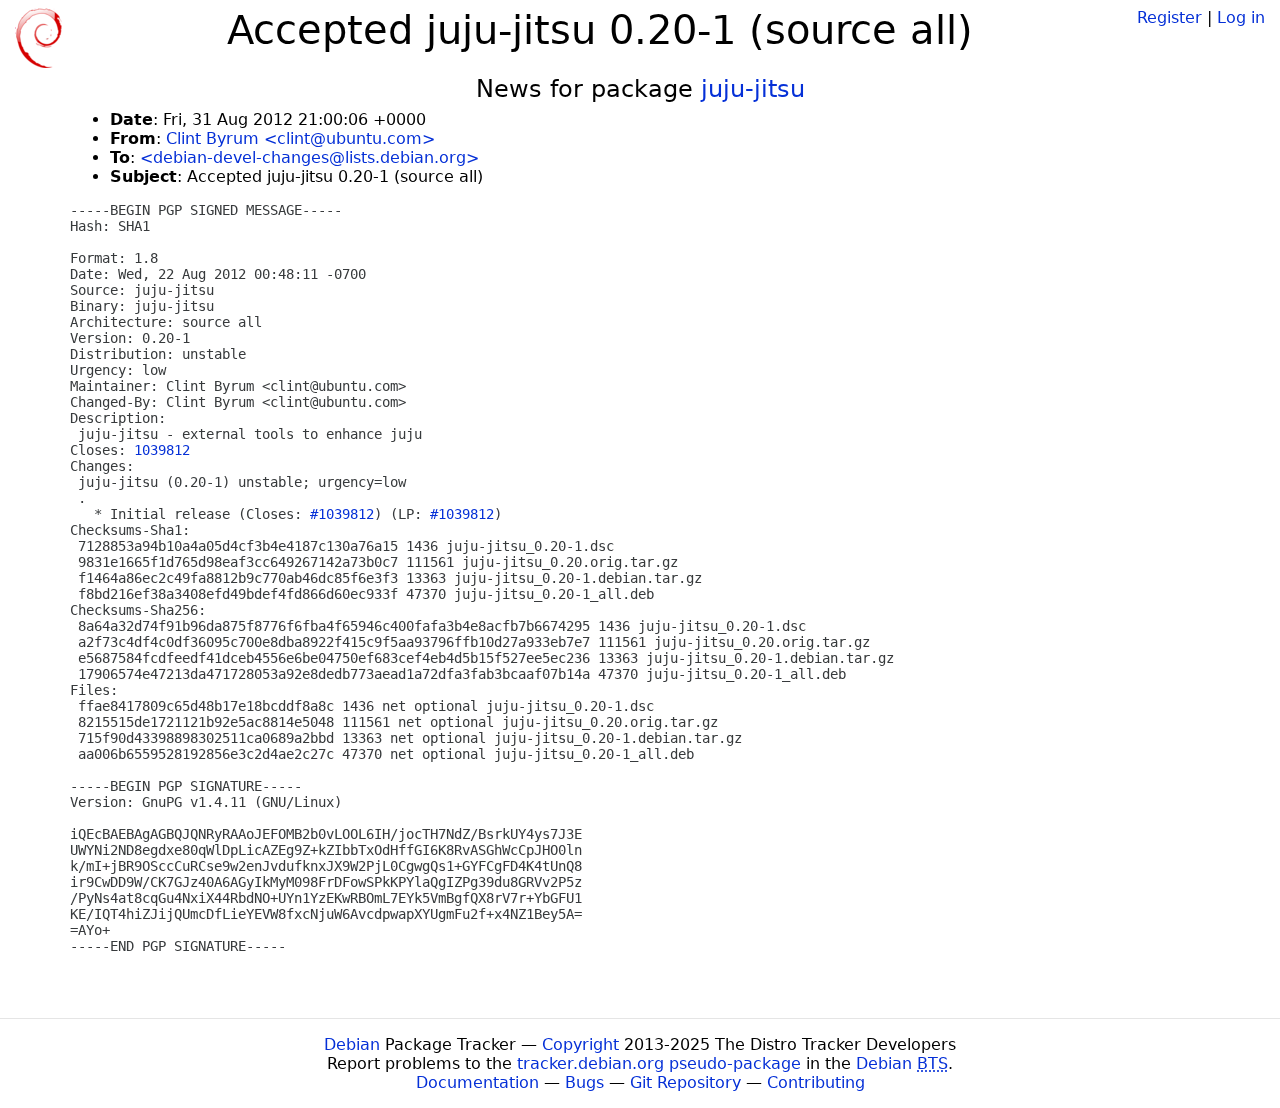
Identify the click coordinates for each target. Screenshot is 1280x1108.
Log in (1241, 17)
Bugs (584, 1082)
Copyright (580, 1044)
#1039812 (342, 514)
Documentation (477, 1082)
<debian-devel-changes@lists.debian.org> (309, 157)
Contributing (816, 1082)
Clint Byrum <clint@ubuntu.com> (300, 138)
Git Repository (685, 1082)
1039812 (162, 450)
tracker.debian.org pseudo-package (659, 1063)
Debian (352, 1044)
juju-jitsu (753, 89)
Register (1169, 17)
